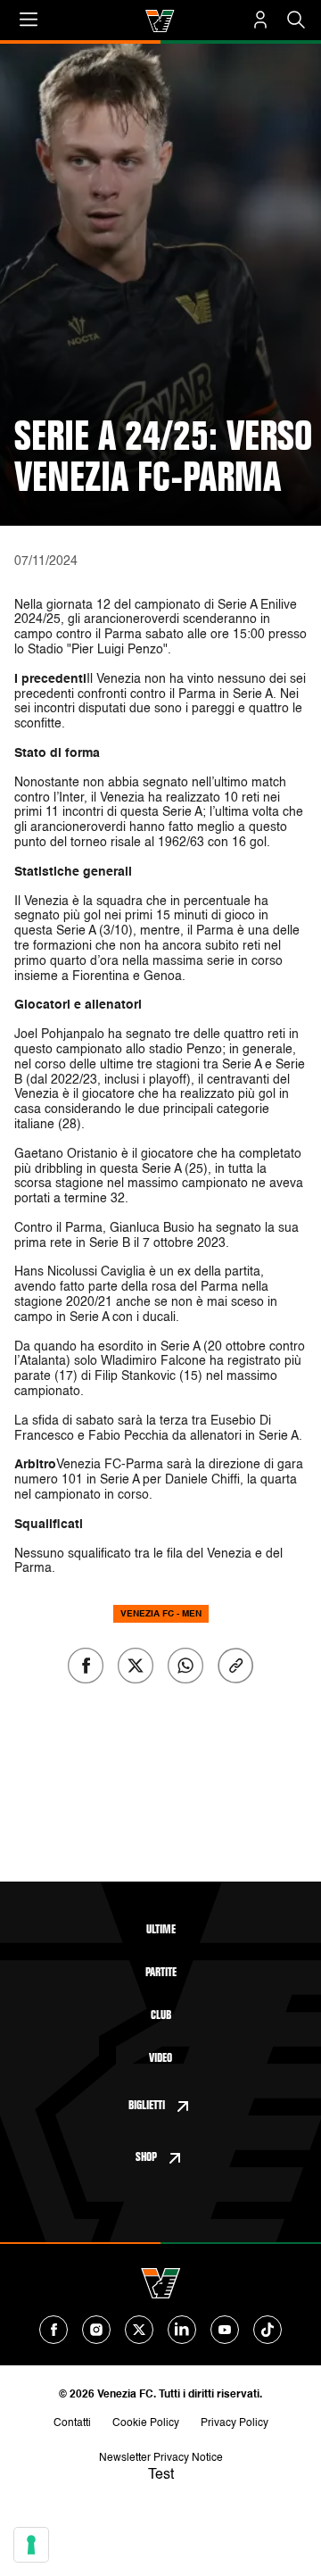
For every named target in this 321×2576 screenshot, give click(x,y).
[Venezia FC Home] (160, 21)
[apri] (29, 20)
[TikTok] (267, 2330)
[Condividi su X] (136, 1666)
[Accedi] (260, 20)
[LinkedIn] (182, 2330)
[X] (139, 2330)
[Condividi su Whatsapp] (185, 1666)
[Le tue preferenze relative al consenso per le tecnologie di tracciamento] (31, 2545)
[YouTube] (225, 2330)
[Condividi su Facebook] (86, 1666)
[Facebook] (53, 2330)
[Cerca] (296, 20)
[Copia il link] (235, 1666)
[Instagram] (96, 2330)
